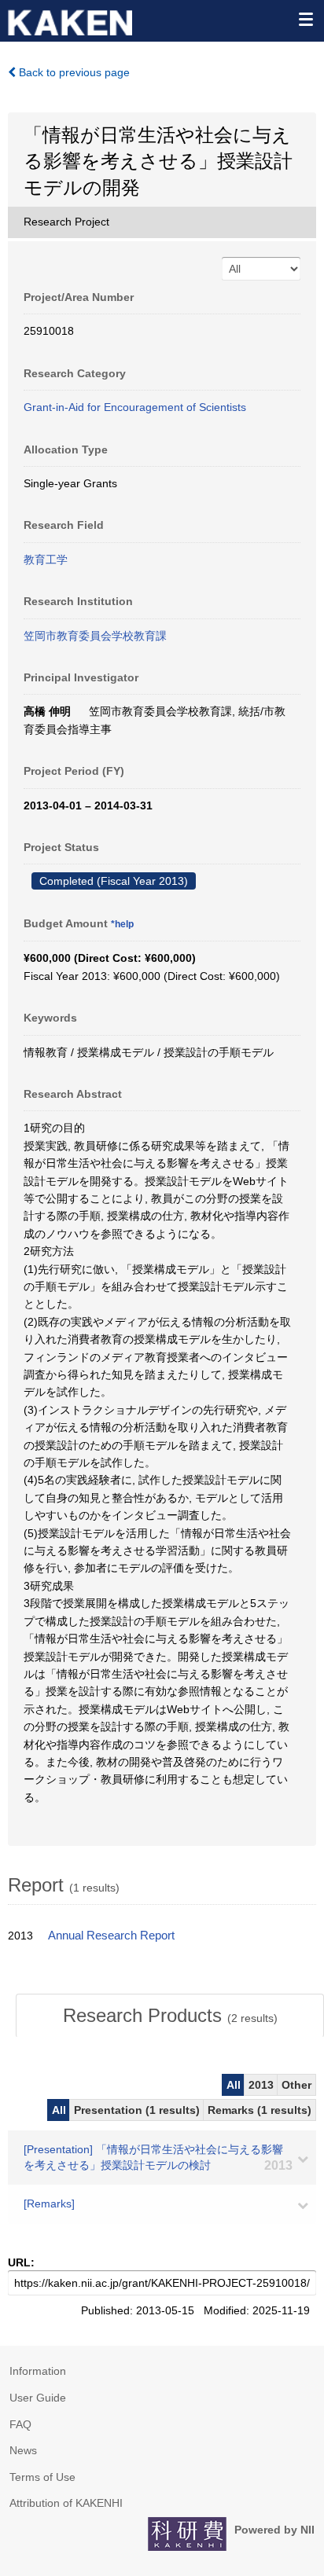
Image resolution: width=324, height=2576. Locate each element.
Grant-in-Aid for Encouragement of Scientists (135, 407)
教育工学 (46, 560)
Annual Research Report (111, 1936)
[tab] (170, 2016)
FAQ (20, 2424)
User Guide (38, 2398)
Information (38, 2371)
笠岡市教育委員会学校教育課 (95, 636)
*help (122, 924)
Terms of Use (42, 2477)
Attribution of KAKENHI (66, 2503)
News (23, 2450)
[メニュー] (305, 19)
